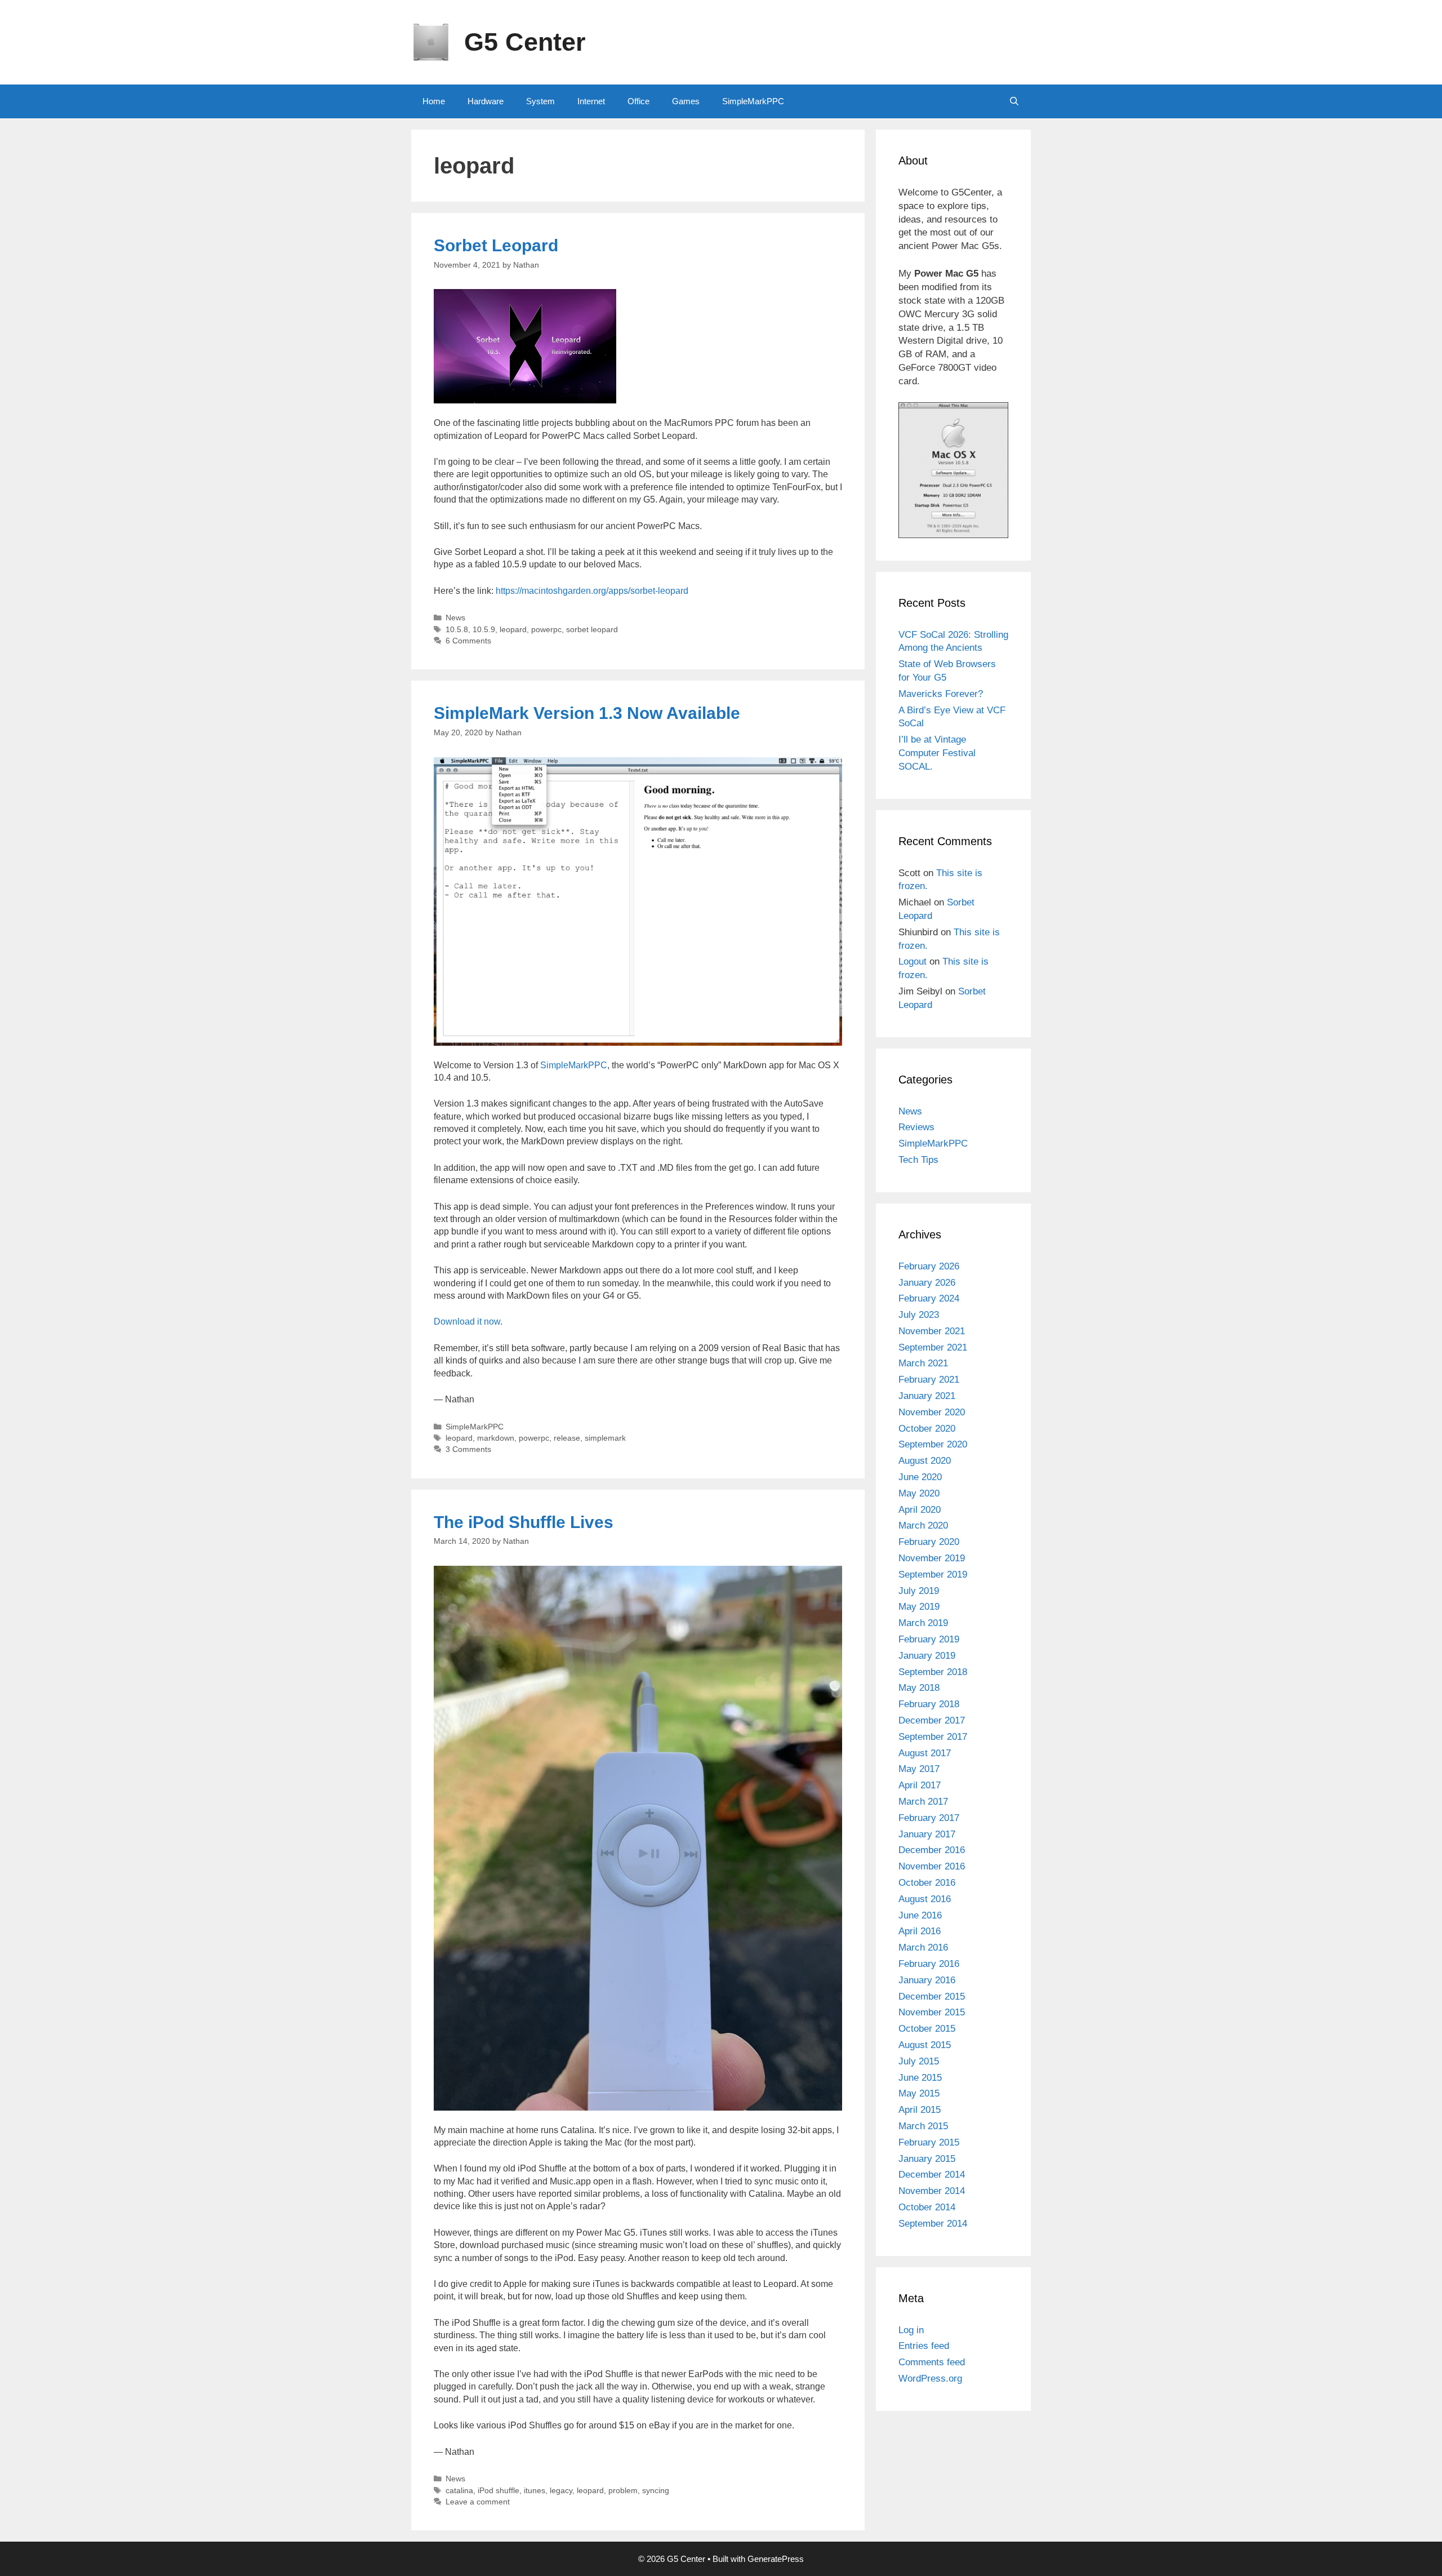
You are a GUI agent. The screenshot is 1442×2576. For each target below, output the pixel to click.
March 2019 (923, 1623)
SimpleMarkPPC (753, 101)
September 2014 (933, 2224)
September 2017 (933, 1737)
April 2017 (920, 1785)
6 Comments (468, 641)
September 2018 (933, 1672)
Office (638, 101)
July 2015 (919, 2061)
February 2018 (929, 1704)
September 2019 (933, 1575)
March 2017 (923, 1802)
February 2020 (929, 1542)
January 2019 (927, 1656)
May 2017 (919, 1769)
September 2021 (933, 1347)
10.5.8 (457, 630)
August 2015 (925, 2045)
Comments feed (932, 2362)
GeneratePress (776, 2559)
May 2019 (919, 1607)
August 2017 (925, 1753)
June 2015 (920, 2078)
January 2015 (927, 2159)
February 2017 (929, 1818)
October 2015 (927, 2029)
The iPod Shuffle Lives (524, 1522)
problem (623, 2491)
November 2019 (932, 1558)
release (567, 1438)
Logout (913, 961)
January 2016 (927, 1980)
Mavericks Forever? (941, 694)
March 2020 (923, 1525)
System (540, 101)
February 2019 (929, 1639)
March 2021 (923, 1363)
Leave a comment (478, 2502)
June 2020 (920, 1477)
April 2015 (920, 2110)
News (455, 618)
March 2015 (923, 2126)
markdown (496, 1438)
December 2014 (932, 2175)
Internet (591, 101)
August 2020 (925, 1461)
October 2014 (927, 2207)
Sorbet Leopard (496, 245)
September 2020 (933, 1444)
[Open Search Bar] (1014, 101)
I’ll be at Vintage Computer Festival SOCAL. (937, 753)
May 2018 (919, 1688)
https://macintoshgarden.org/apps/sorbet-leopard (592, 591)
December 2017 (932, 1720)
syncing (656, 2491)
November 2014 (932, 2191)
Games (686, 101)
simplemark (605, 1438)
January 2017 (927, 1834)
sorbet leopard (592, 630)
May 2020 (919, 1493)
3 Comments (468, 1449)
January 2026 (927, 1283)
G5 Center (525, 42)
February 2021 (929, 1380)
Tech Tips (918, 1160)
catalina (459, 2491)
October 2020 (927, 1429)
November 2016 (932, 1866)
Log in (911, 2330)
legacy (561, 2491)
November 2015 (932, 2012)
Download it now (467, 1322)
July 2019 (919, 1591)
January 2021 (927, 1396)
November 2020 (932, 1412)
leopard (513, 630)
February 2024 (929, 1298)
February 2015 (929, 2142)
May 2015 (919, 2093)
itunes (535, 2491)
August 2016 (925, 1899)
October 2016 (927, 1883)
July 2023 (919, 1315)
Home (434, 101)
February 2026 (929, 1266)
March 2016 (923, 1947)
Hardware (486, 101)
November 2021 (932, 1331)
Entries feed (924, 2346)
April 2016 (920, 1931)
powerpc (546, 630)
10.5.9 (484, 630)
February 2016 (929, 1964)
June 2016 (920, 1915)
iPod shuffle (499, 2491)
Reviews (916, 1127)
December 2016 (932, 1850)
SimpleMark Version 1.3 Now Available (587, 713)
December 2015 (932, 1997)
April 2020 (920, 1510)
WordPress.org (930, 2379)
